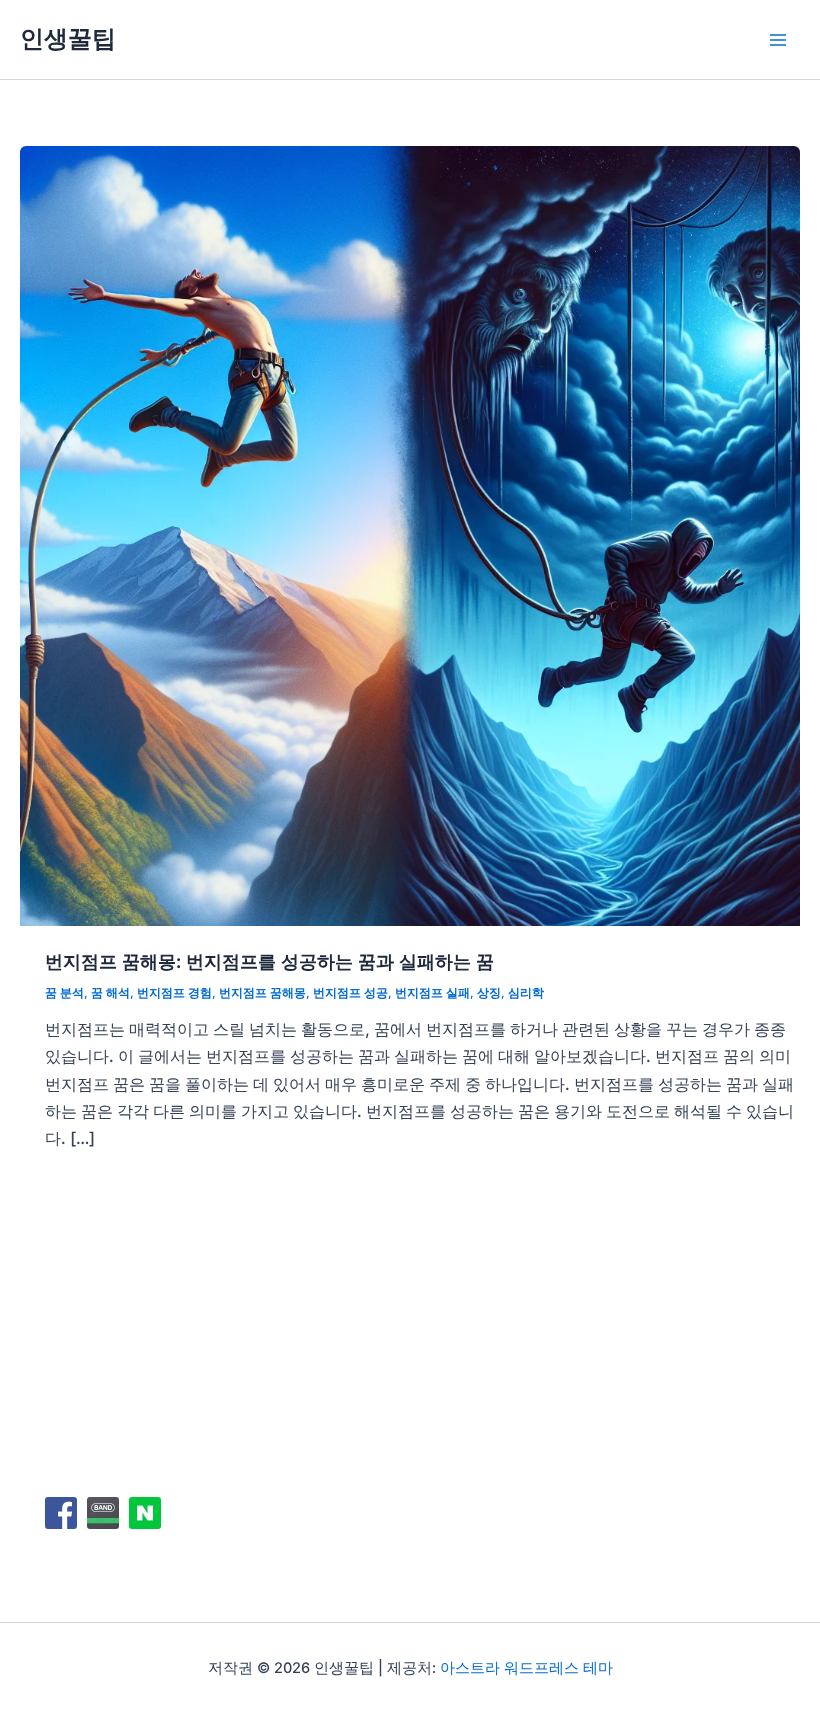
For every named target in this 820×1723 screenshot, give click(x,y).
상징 (489, 993)
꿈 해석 (110, 993)
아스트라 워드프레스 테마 (526, 1668)
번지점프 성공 (350, 993)
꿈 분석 (64, 993)
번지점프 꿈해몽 (262, 993)
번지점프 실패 (432, 993)
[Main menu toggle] (777, 39)
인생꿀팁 (68, 38)
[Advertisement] (422, 1321)
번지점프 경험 (174, 993)
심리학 (526, 993)
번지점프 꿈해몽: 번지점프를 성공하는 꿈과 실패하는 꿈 (269, 961)
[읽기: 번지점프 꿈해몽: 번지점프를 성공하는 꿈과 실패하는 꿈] (410, 534)
